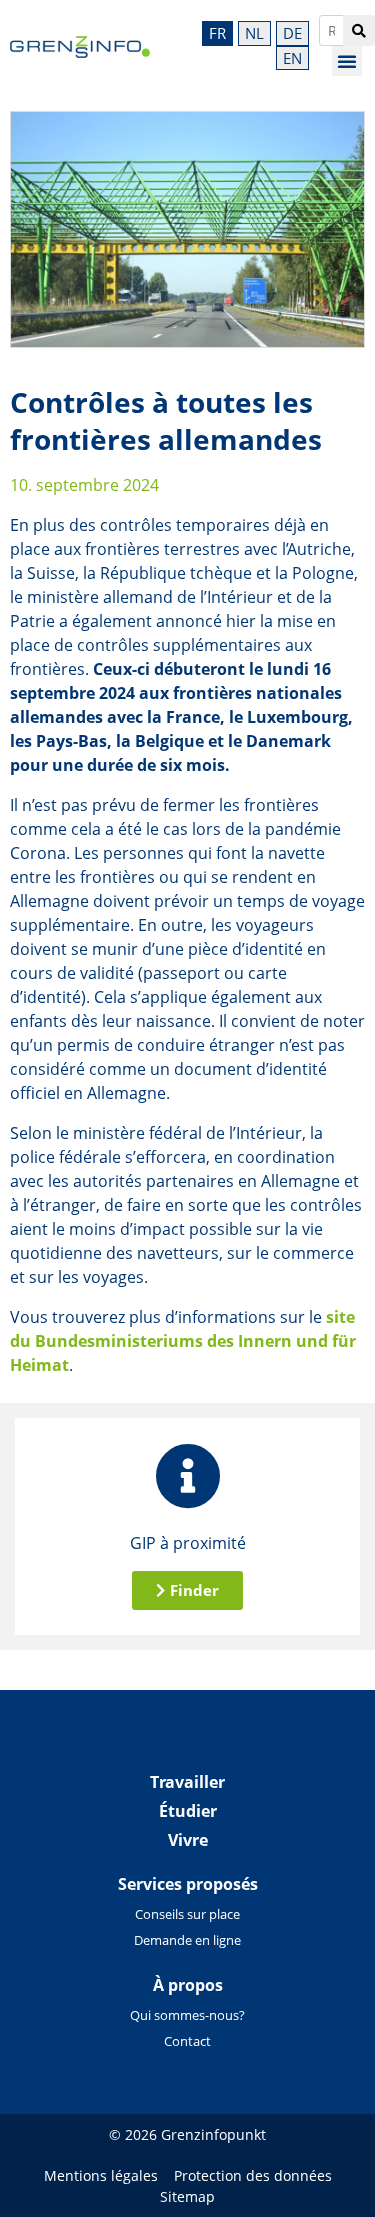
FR (217, 33)
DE (292, 33)
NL (254, 33)
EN (292, 58)
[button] (347, 61)
